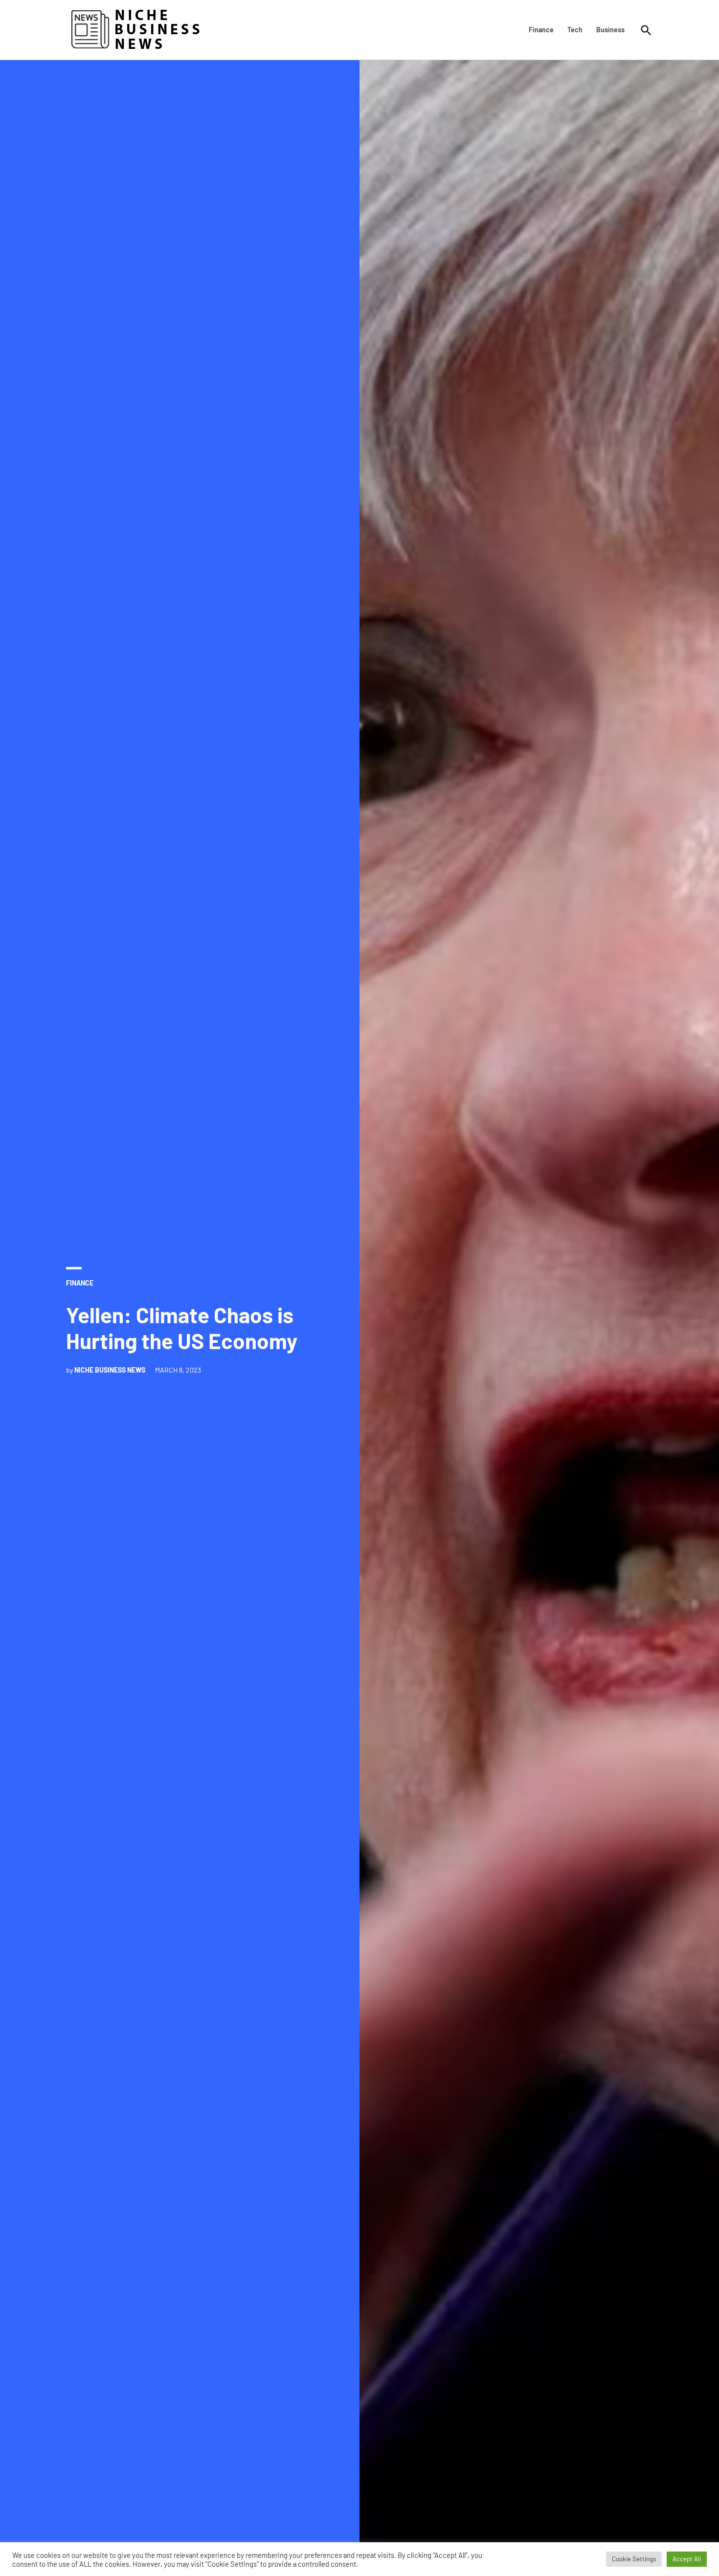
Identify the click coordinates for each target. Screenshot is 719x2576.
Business (610, 30)
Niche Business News (110, 1370)
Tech (575, 30)
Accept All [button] (687, 2559)
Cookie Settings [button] (634, 2559)
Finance (541, 30)
